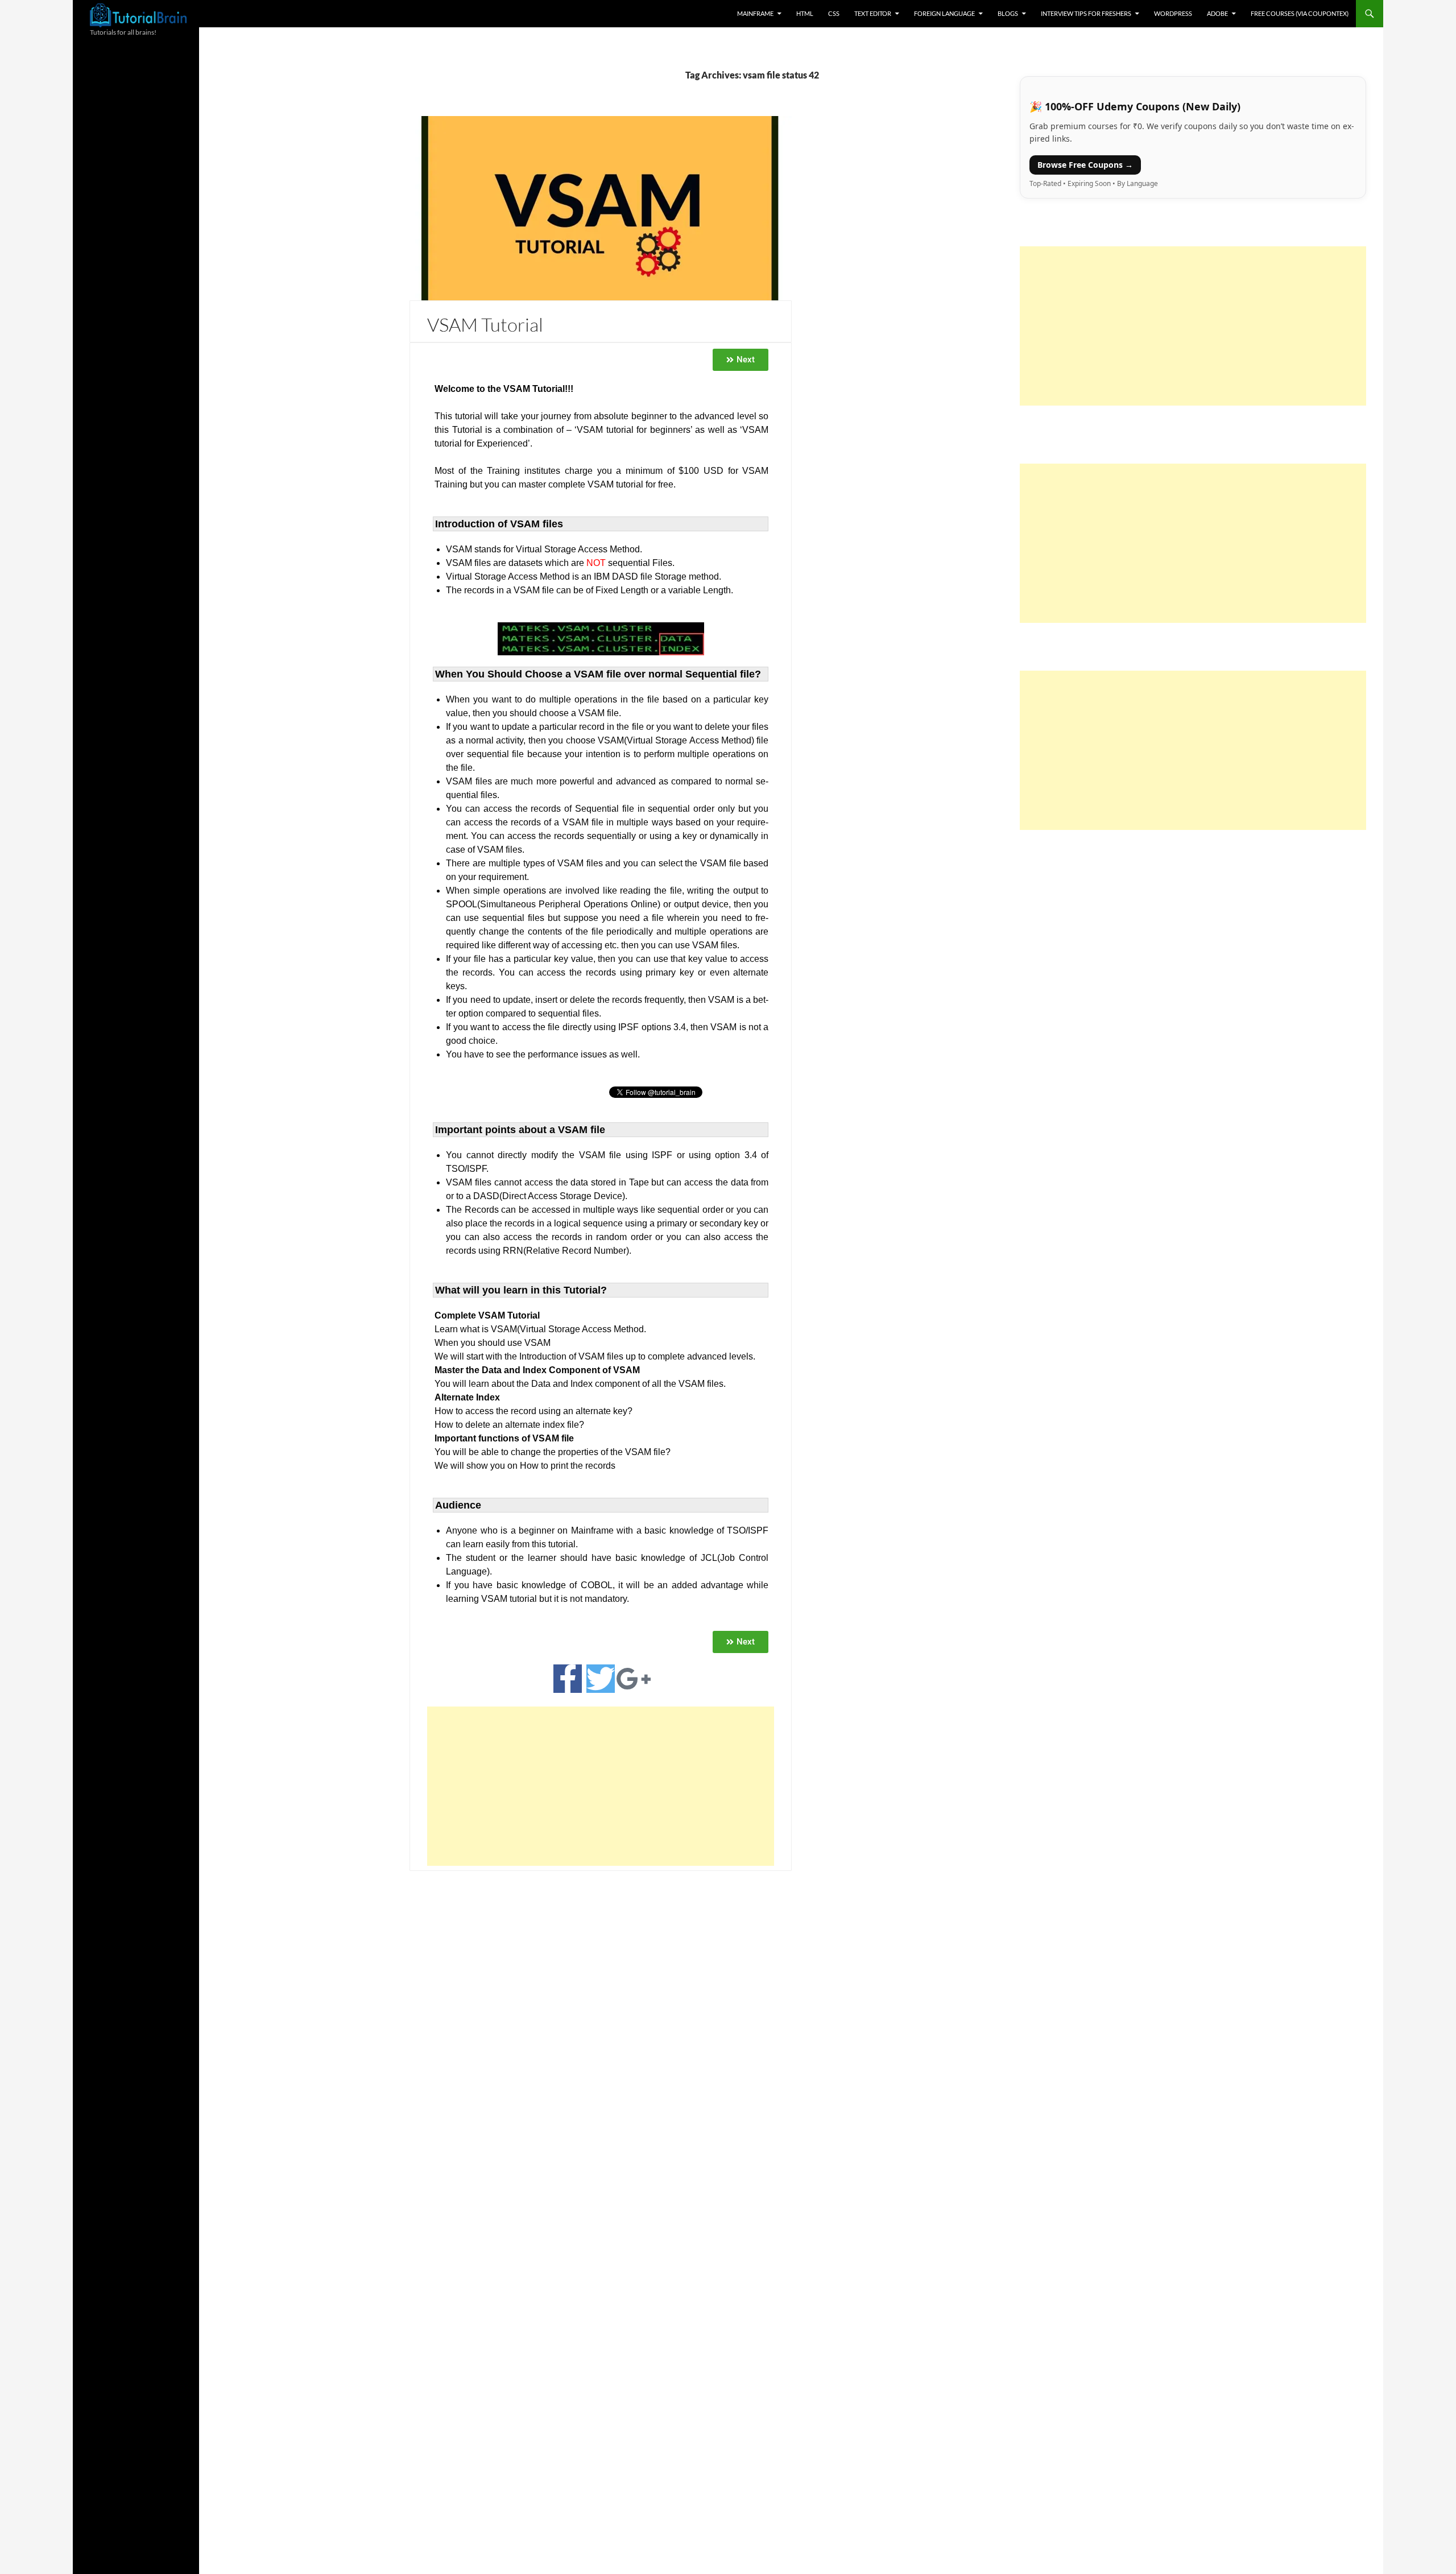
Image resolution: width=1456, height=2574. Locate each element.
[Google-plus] (634, 1679)
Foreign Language (944, 13)
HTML (805, 13)
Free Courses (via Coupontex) (1300, 13)
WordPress (1173, 13)
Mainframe (755, 13)
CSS (834, 13)
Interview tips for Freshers (1086, 13)
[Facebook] (568, 1679)
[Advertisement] (601, 1786)
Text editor (873, 13)
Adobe (1217, 13)
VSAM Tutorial (485, 325)
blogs (1008, 13)
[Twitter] (601, 1679)
